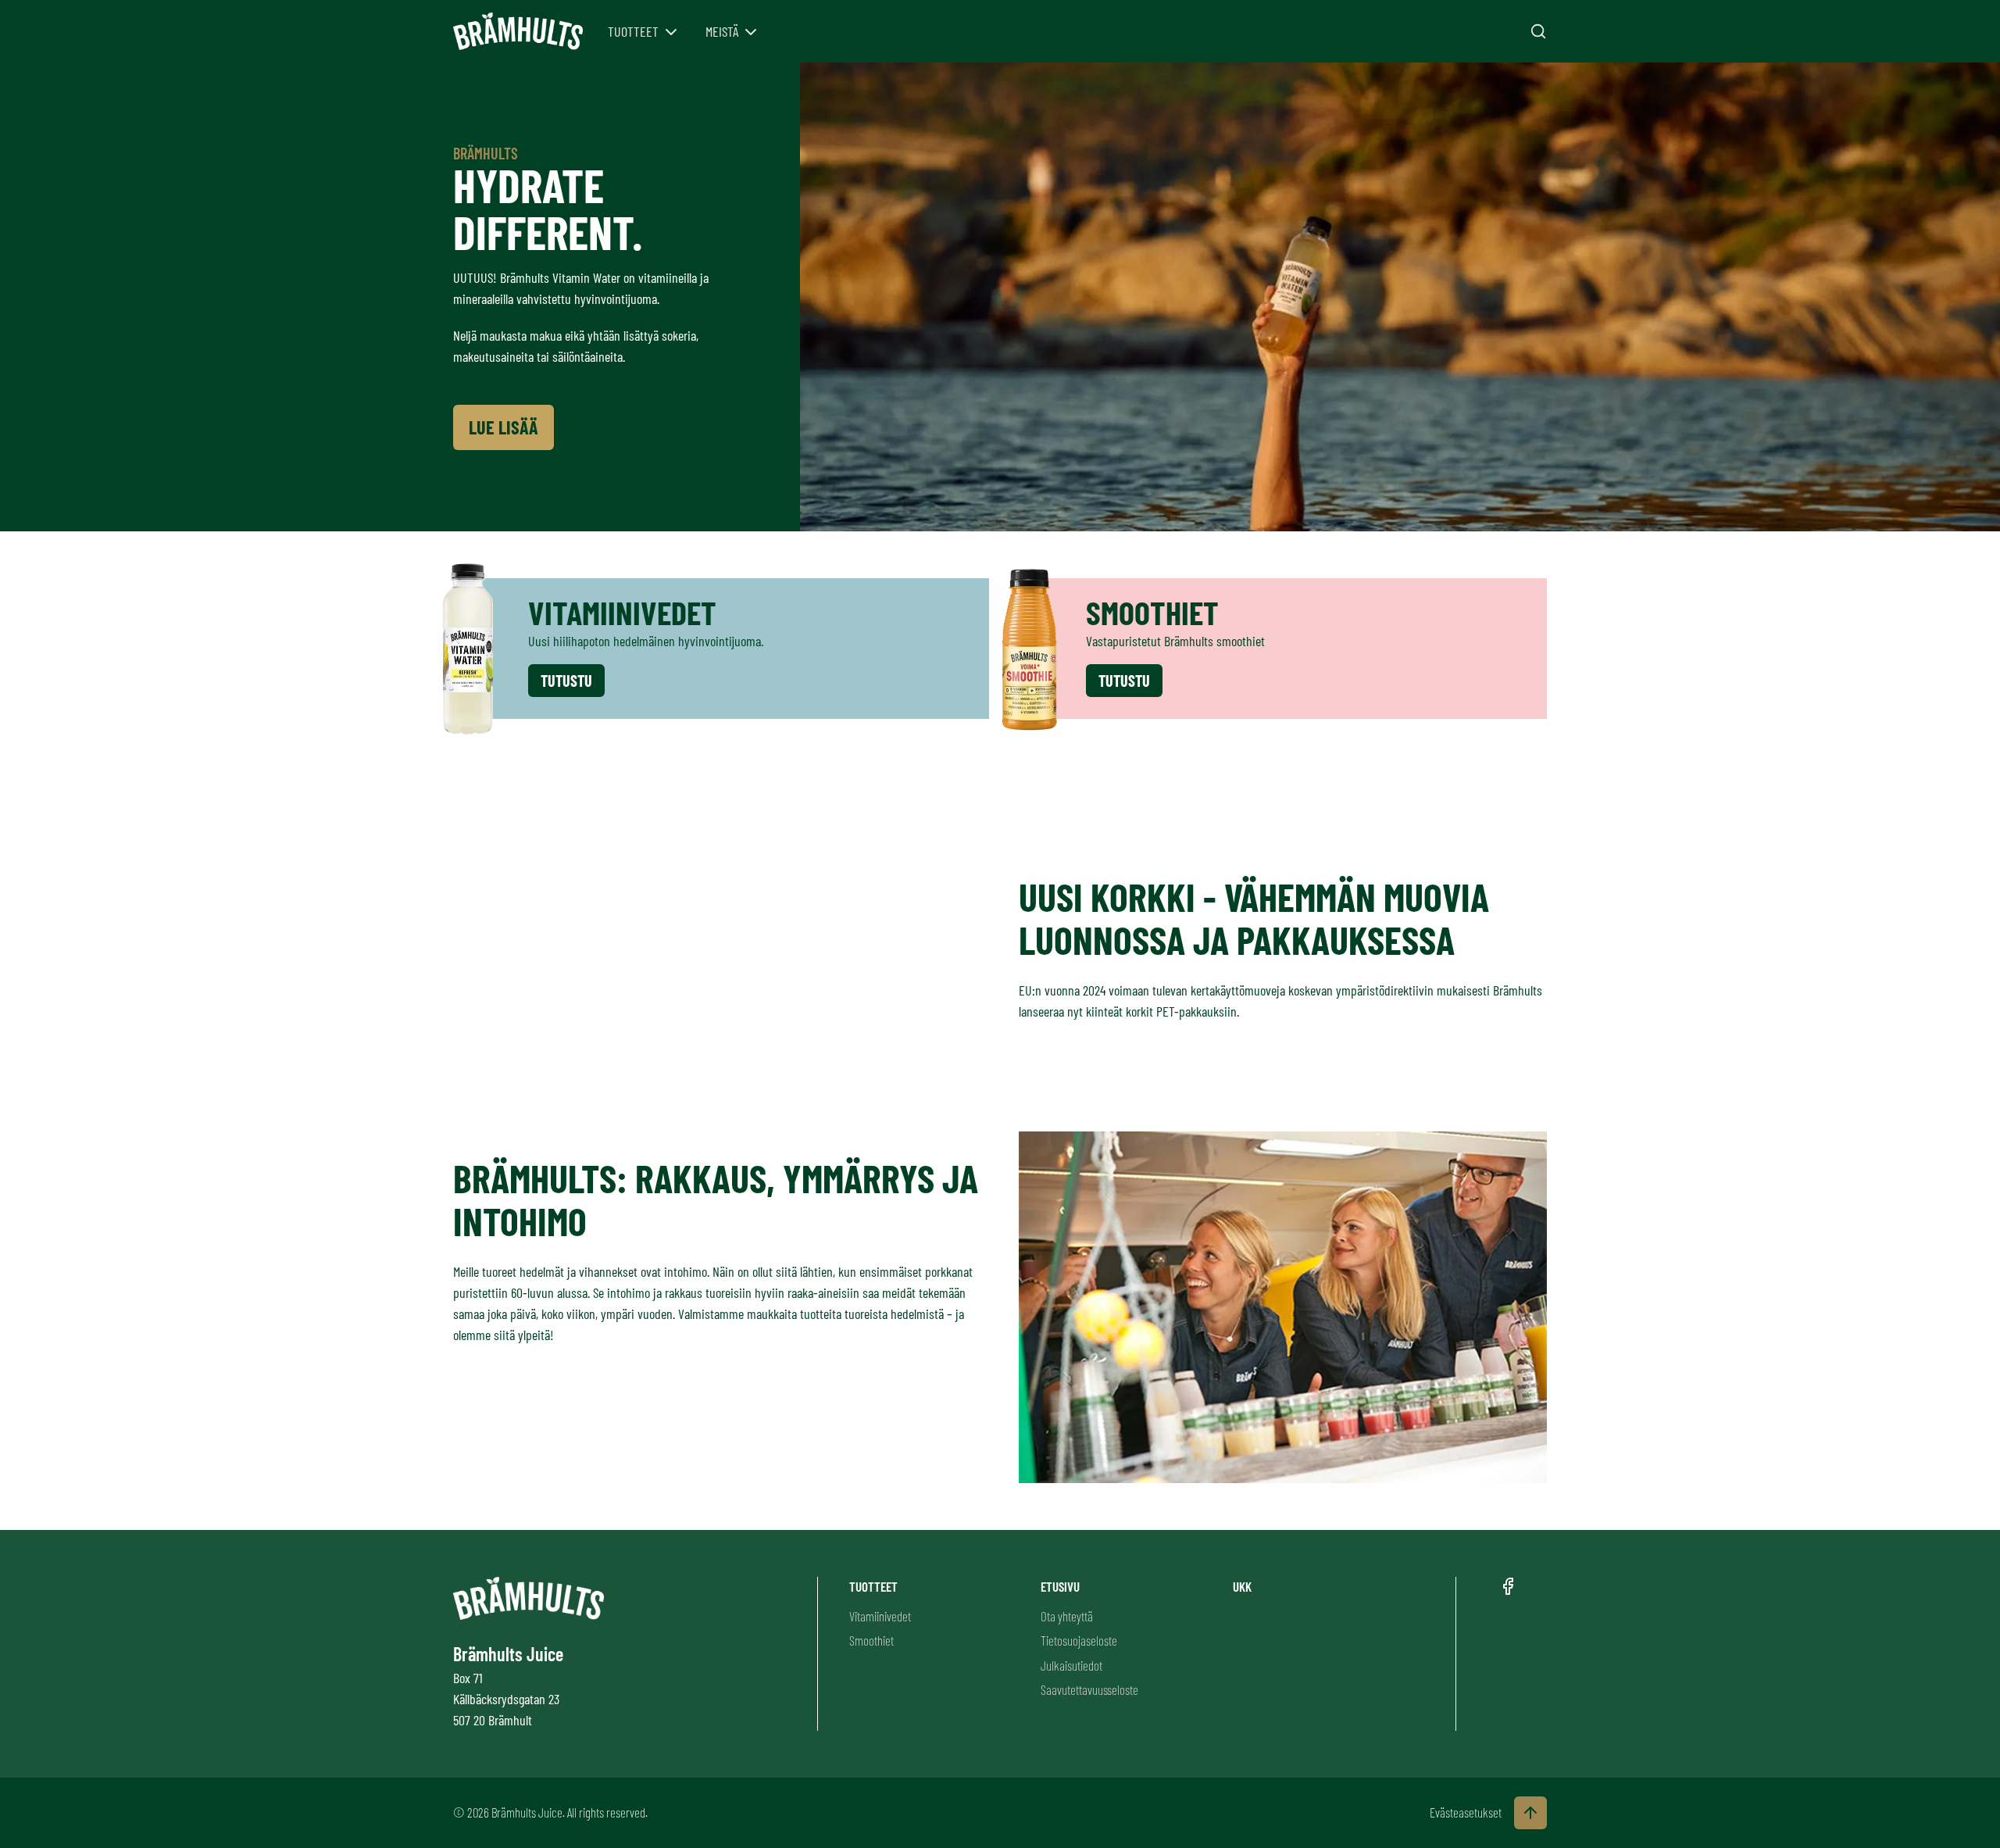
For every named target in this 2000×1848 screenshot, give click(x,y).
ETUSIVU (1060, 1586)
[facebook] (1508, 1586)
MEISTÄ (722, 31)
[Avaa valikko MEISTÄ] (751, 32)
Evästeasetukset (1466, 1812)
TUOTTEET (633, 31)
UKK (1242, 1586)
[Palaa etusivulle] (518, 32)
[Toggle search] (1538, 31)
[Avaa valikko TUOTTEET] (671, 32)
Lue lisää (504, 427)
